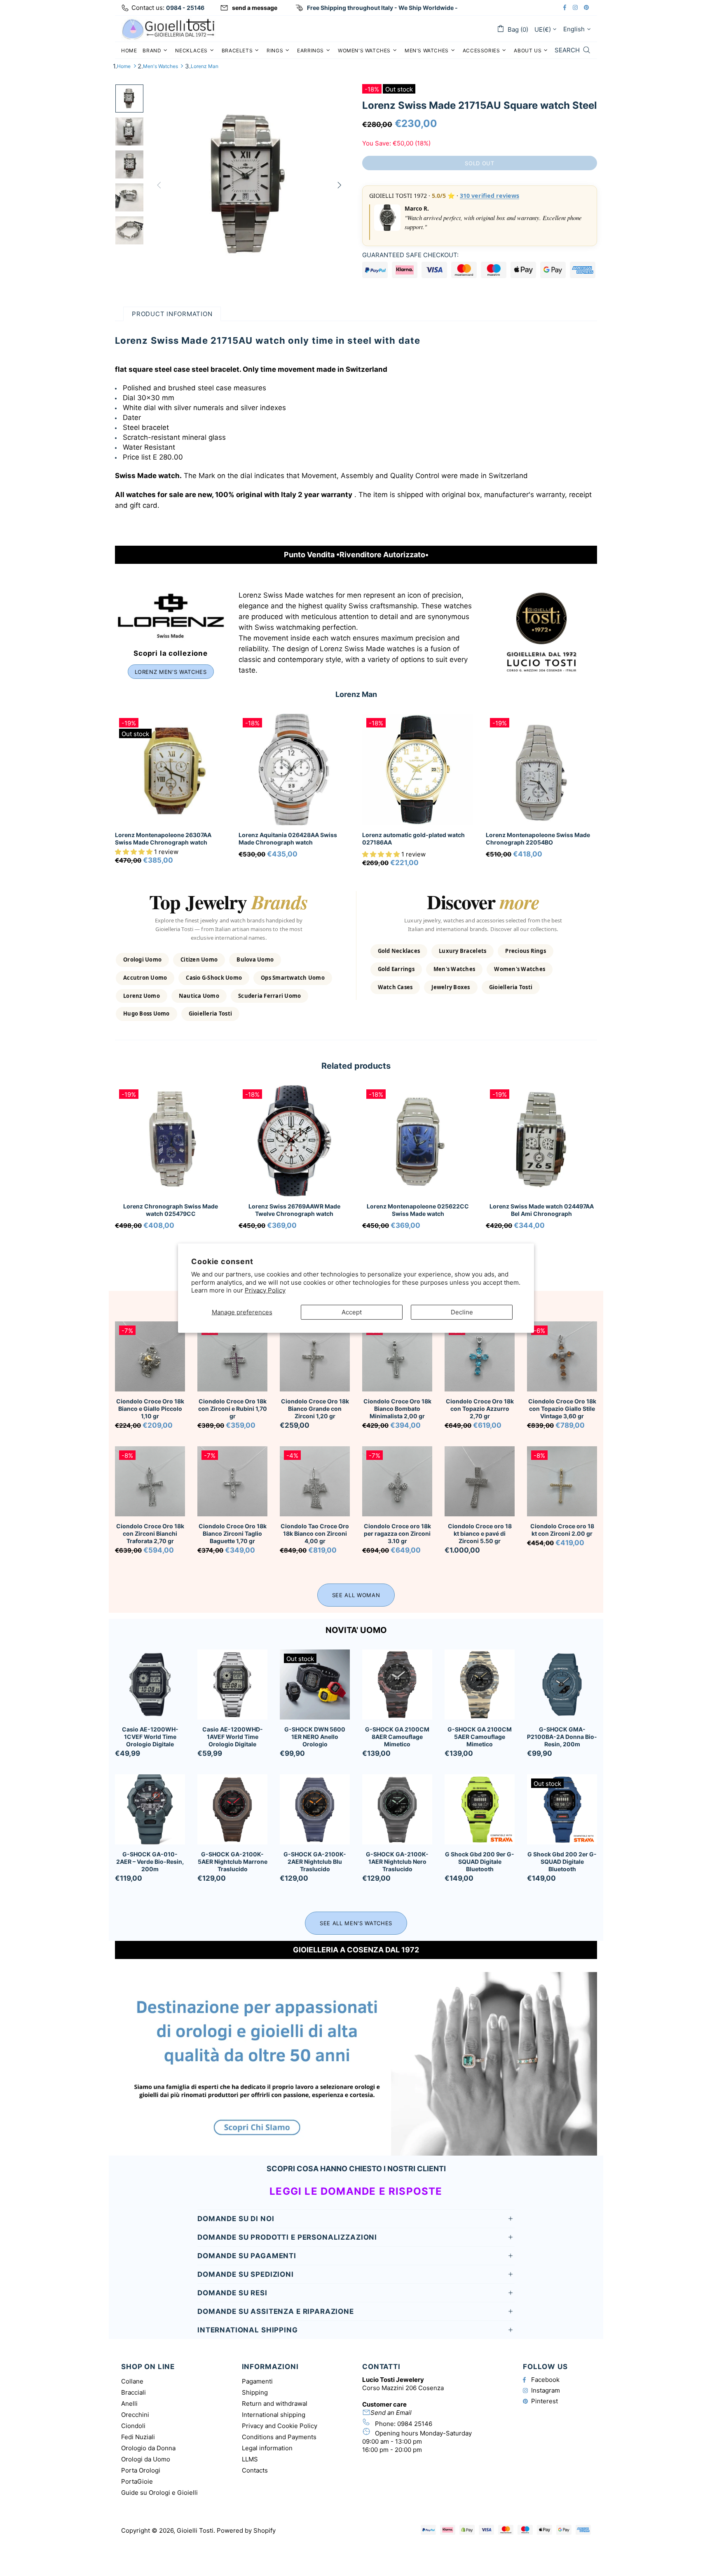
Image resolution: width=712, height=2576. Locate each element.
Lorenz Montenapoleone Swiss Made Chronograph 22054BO (538, 839)
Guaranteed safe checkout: (410, 255)
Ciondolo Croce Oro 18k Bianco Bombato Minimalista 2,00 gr (397, 1409)
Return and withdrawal (275, 2404)
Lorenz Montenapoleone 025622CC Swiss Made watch (418, 1210)
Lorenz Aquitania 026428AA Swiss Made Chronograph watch (288, 839)
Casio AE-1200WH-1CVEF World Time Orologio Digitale (150, 1737)
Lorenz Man (205, 66)
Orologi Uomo (142, 960)
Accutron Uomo (145, 978)
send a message (255, 8)
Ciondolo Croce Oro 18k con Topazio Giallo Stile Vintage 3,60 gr (562, 1409)
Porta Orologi (141, 2470)
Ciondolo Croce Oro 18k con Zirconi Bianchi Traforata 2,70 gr (150, 1533)
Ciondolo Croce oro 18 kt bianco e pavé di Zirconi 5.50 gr (480, 1533)
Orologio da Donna (148, 2448)
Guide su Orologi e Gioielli (159, 2493)
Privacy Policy (265, 1290)
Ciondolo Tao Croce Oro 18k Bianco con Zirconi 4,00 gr (315, 1533)
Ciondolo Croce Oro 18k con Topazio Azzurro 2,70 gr (480, 1409)
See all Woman (356, 1595)
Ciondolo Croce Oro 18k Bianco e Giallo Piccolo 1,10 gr (150, 1409)
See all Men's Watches (356, 1923)
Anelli (129, 2404)
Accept (352, 1312)
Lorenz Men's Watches (171, 672)
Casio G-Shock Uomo (214, 978)
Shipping (255, 2392)
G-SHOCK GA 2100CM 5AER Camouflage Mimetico (480, 1737)
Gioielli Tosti (169, 29)
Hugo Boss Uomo (146, 1014)
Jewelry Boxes (451, 987)
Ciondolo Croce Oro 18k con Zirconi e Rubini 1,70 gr (233, 1409)
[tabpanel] (171, 1168)
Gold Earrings (396, 969)
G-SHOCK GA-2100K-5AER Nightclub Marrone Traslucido (233, 1862)
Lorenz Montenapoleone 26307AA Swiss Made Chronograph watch (163, 839)
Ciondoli (133, 2426)
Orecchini (135, 2415)
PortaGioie (137, 2481)
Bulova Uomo (255, 960)
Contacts (255, 2470)
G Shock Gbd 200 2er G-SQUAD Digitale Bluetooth (562, 1862)
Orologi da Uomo (146, 2459)
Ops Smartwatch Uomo (293, 978)
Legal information (267, 2448)
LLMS (250, 2459)
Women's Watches (520, 969)
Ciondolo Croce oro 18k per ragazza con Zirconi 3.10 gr (397, 1533)
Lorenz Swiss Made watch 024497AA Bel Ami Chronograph (542, 1210)
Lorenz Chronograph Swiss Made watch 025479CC (171, 1210)
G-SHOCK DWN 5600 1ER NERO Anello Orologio (315, 1737)
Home (124, 66)
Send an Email (391, 2413)
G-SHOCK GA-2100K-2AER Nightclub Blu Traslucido (315, 1862)
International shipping (274, 2415)
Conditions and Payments (279, 2437)
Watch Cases (395, 987)
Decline (462, 1312)
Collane (132, 2381)
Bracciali (133, 2392)
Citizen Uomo (199, 960)
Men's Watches (160, 66)
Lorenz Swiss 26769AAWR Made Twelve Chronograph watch (294, 1210)
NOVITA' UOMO (356, 1630)
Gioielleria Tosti (210, 1014)
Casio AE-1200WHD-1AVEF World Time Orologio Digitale (233, 1737)
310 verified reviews (489, 196)
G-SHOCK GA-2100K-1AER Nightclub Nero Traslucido (397, 1862)
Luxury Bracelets (463, 951)
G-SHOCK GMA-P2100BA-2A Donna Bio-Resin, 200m (562, 1737)
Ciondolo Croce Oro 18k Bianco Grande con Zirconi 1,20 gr (315, 1409)
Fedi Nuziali (138, 2437)
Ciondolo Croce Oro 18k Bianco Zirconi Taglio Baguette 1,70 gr (233, 1533)
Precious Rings (526, 951)
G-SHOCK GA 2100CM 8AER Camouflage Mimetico (397, 1737)
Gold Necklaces (399, 951)
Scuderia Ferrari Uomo (269, 996)
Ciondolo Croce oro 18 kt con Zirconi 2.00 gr (562, 1530)
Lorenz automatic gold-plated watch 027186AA (413, 839)
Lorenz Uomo (142, 996)
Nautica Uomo (199, 996)
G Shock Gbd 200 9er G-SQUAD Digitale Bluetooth (480, 1862)
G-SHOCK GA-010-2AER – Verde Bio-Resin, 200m (150, 1862)
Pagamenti (257, 2381)
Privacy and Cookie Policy (280, 2426)
